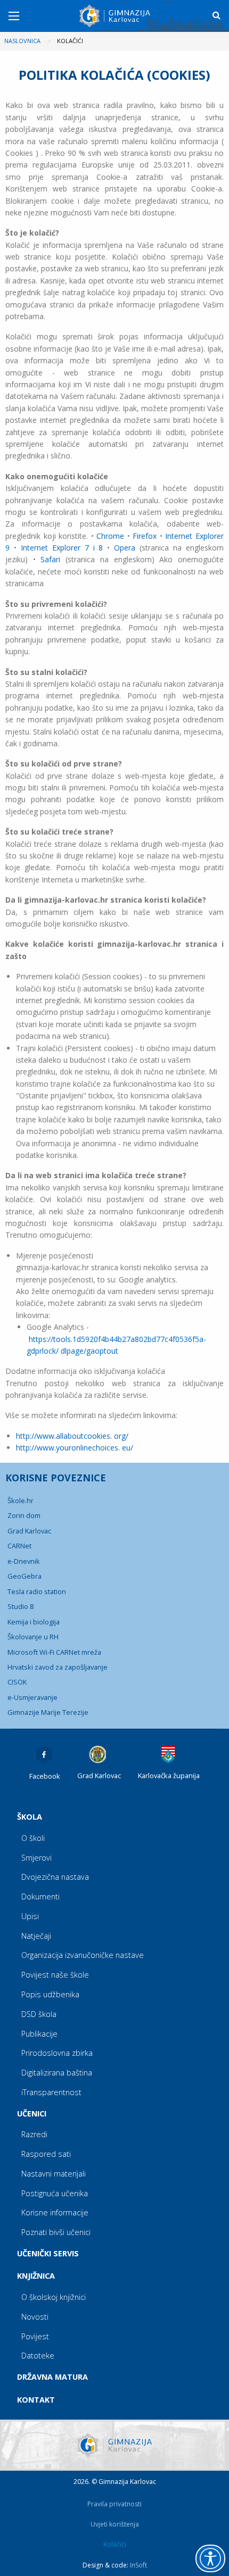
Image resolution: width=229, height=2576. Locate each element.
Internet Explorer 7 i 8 (62, 548)
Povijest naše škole (55, 1975)
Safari (50, 559)
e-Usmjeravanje (32, 1697)
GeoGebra (24, 1576)
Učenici (32, 2114)
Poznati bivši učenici (56, 2232)
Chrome (110, 536)
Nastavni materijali (54, 2174)
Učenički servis (48, 2253)
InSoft (138, 2565)
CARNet (19, 1546)
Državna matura (52, 2377)
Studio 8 (21, 1606)
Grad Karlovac (29, 1531)
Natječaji (36, 1936)
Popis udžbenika (50, 1994)
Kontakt (36, 2400)
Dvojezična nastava (55, 1877)
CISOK (17, 1682)
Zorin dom (24, 1515)
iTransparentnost (51, 2092)
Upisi (30, 1916)
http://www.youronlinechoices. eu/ (75, 1448)
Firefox (145, 536)
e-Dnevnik (24, 1561)
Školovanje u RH (33, 1637)
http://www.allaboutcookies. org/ (72, 1436)
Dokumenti (40, 1896)
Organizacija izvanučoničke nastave (83, 1955)
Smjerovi (36, 1858)
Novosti (35, 2317)
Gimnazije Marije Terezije (48, 1712)
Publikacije (39, 2034)
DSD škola (39, 2014)
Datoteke (38, 2356)
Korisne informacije (55, 2212)
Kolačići (115, 2544)
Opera (125, 548)
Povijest (35, 2336)
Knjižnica (36, 2276)
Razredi (34, 2134)
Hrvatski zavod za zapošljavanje (58, 1667)
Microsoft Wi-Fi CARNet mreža (54, 1652)
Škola (30, 1817)
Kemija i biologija (34, 1622)
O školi (33, 1838)
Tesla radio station (37, 1591)
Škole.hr (21, 1500)
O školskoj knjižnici (54, 2297)
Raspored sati (46, 2154)
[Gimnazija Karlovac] (116, 16)
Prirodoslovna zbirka (57, 2053)
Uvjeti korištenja (115, 2524)
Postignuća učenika (55, 2193)
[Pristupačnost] (210, 2558)
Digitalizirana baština (57, 2073)
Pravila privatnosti (114, 2504)
